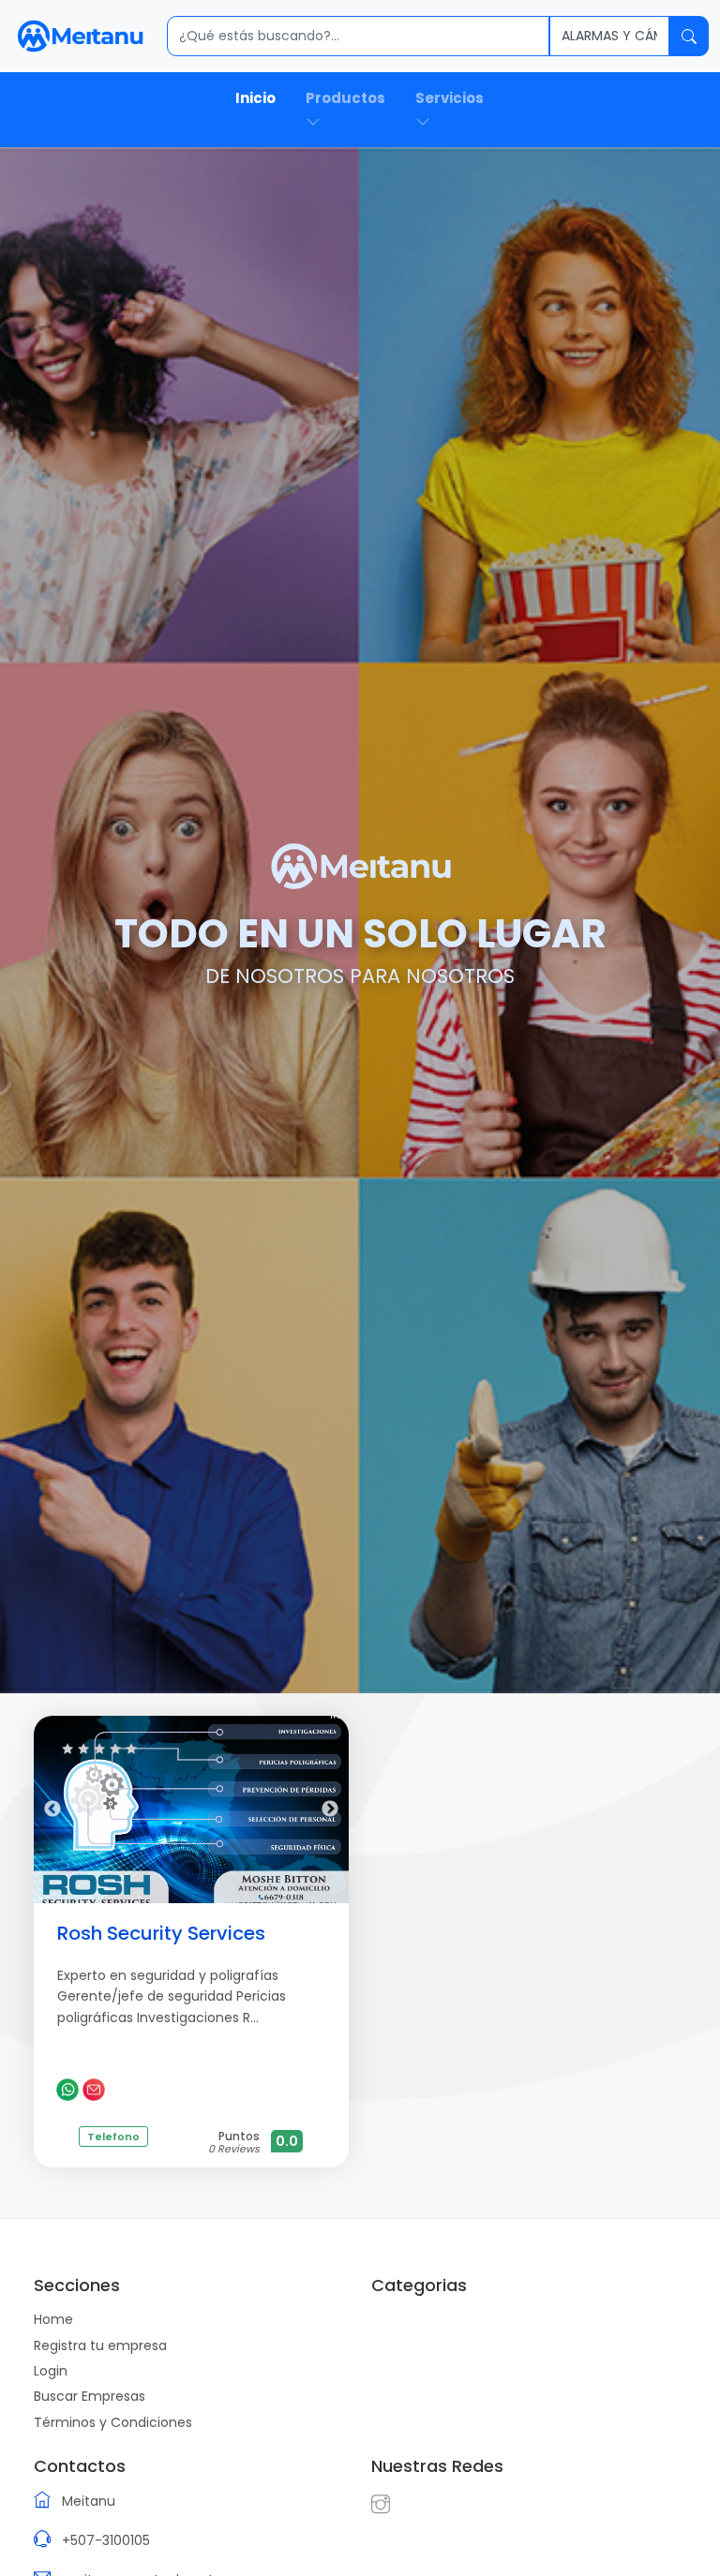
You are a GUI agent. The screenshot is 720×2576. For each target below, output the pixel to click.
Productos (345, 98)
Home (53, 2319)
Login (51, 2371)
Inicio (255, 98)
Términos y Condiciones (113, 2422)
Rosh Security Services (161, 1933)
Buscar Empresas (90, 2396)
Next (330, 1809)
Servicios (450, 98)
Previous (52, 1809)
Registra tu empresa (100, 2345)
